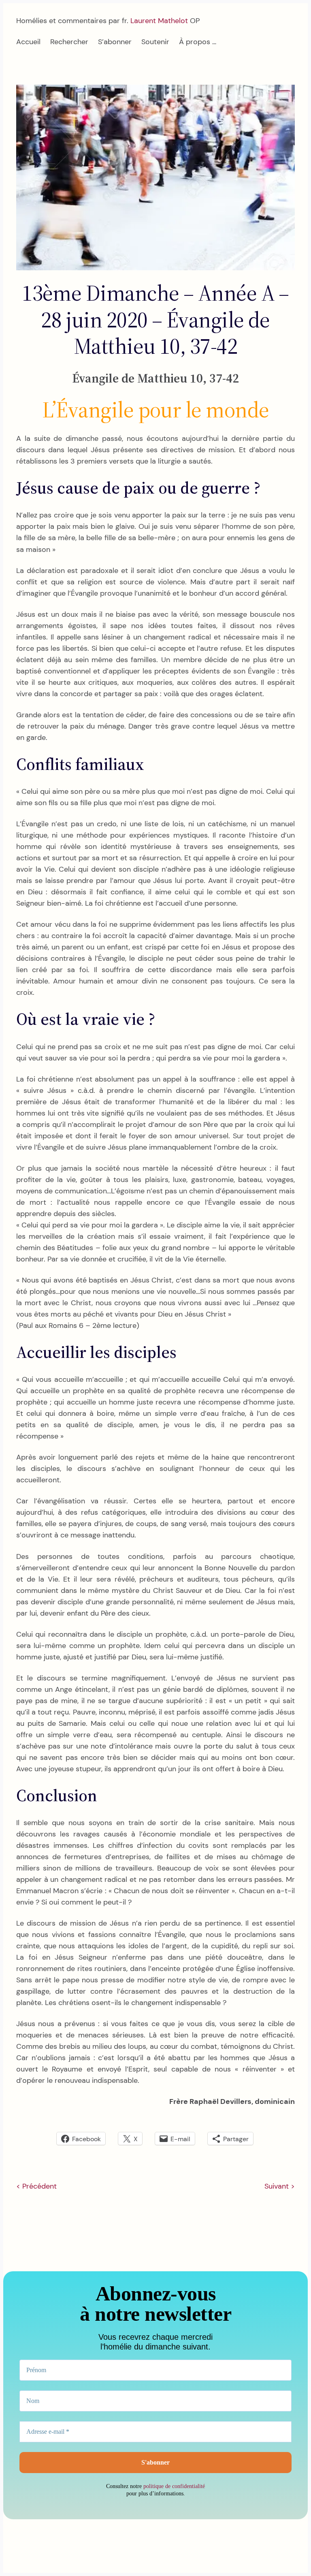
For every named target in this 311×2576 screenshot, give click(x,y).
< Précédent (36, 2186)
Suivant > (280, 2186)
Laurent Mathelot (159, 21)
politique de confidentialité (174, 2486)
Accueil (28, 42)
